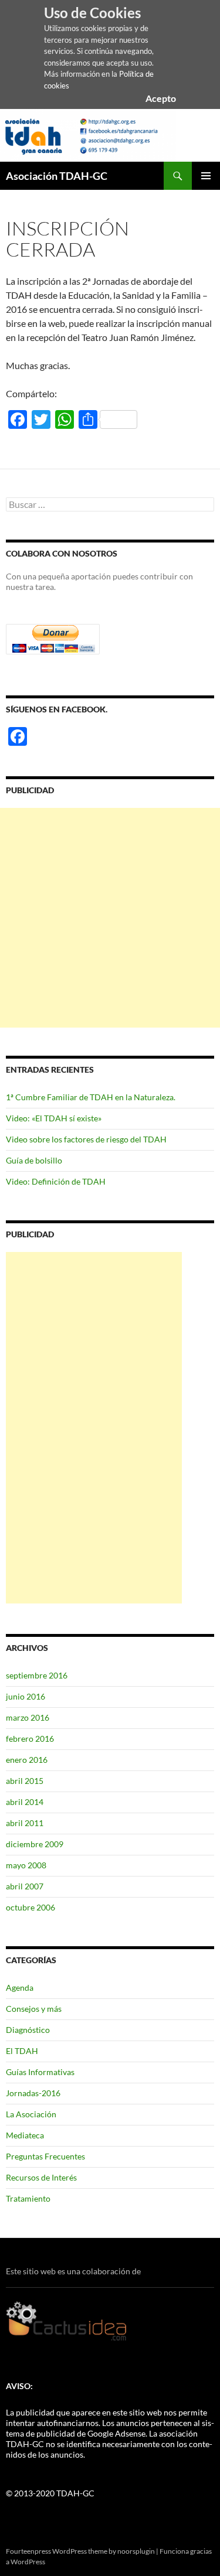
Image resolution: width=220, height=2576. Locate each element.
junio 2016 (26, 1696)
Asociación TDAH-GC (57, 176)
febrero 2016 (30, 1739)
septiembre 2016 (37, 1675)
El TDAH (22, 2051)
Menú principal (206, 176)
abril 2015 (25, 1781)
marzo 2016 (28, 1717)
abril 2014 (25, 1802)
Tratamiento (28, 2198)
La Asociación (31, 2114)
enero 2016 (27, 1760)
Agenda (20, 1988)
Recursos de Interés (41, 2177)
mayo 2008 (26, 1865)
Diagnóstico (28, 2030)
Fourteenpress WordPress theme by (62, 2551)
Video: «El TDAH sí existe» (54, 1118)
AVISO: (19, 2386)
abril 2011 (25, 1823)
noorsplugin (136, 2551)
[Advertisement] (110, 918)
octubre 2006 (31, 1907)
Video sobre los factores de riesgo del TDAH (86, 1139)
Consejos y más (34, 2009)
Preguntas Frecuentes (45, 2156)
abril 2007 (25, 1886)
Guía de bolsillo (34, 1160)
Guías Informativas (40, 2072)
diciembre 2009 (35, 1844)
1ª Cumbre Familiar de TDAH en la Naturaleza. (91, 1097)
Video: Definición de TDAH (56, 1181)
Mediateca (25, 2135)
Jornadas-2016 (33, 2093)
